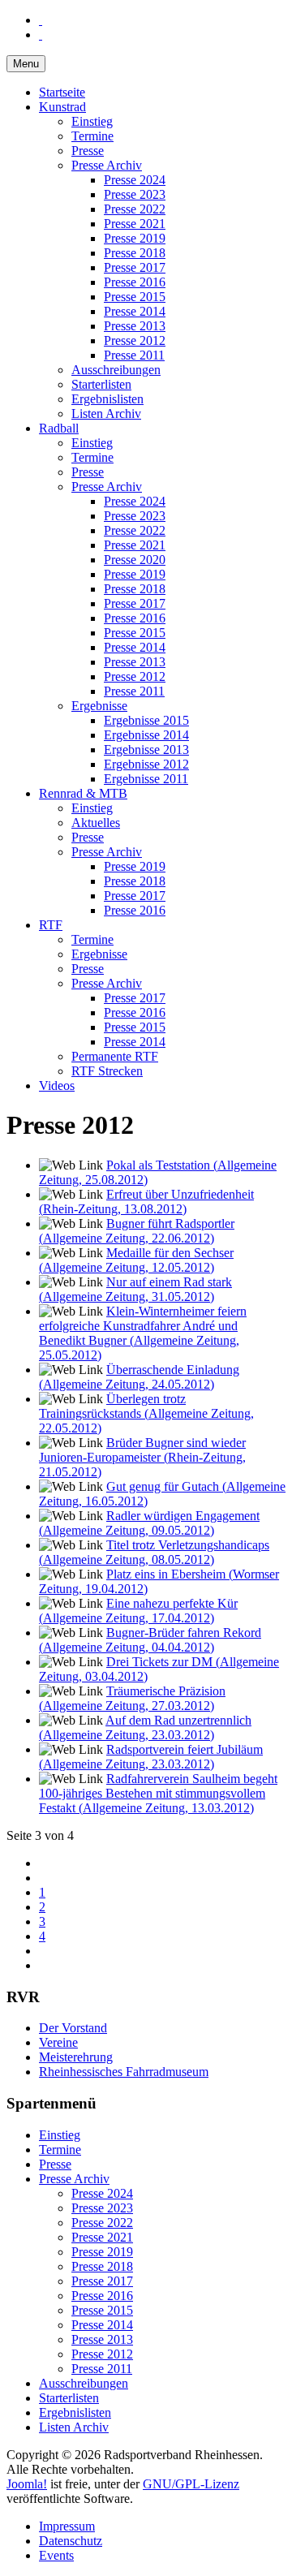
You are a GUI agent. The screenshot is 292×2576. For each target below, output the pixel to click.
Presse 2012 (135, 340)
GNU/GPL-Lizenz (191, 2484)
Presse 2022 (135, 209)
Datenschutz (71, 2541)
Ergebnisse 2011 (146, 779)
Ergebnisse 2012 (146, 764)
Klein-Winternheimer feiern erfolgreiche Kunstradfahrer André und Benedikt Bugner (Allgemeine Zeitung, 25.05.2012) (143, 1333)
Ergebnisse (99, 706)
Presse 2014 (135, 311)
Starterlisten (101, 384)
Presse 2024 (135, 180)
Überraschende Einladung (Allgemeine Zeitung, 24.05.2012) (139, 1377)
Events (56, 2555)
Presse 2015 (135, 297)
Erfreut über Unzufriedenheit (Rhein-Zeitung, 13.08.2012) (146, 1202)
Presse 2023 (135, 194)
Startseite (62, 92)
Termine (92, 136)
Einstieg (92, 121)
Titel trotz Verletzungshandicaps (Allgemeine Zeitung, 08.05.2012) (154, 1552)
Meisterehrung (76, 2057)
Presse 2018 (135, 253)
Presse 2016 (135, 282)
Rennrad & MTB (83, 793)
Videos (57, 1086)
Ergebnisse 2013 (146, 750)
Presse (88, 151)
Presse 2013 (135, 326)
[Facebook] (41, 20)
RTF (51, 925)
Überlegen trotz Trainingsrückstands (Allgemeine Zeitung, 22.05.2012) (146, 1413)
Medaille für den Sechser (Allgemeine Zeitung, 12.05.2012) (136, 1260)
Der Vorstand (73, 2028)
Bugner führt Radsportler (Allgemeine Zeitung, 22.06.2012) (137, 1231)
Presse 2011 (134, 355)
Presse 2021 (135, 224)
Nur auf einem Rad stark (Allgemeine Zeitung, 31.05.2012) (135, 1289)
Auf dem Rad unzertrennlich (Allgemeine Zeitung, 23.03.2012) (145, 1727)
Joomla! (27, 2484)
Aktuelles (96, 823)
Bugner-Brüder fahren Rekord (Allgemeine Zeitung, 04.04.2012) (150, 1640)
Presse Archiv (107, 165)
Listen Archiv (106, 414)
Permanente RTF (115, 1056)
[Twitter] (41, 34)
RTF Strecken (107, 1071)
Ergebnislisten (107, 399)
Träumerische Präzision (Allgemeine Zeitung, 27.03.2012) (132, 1698)
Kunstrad (62, 107)
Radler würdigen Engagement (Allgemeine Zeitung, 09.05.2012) (149, 1523)
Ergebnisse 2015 (146, 720)
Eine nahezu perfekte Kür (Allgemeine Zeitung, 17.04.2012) (138, 1611)
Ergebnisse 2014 (146, 735)
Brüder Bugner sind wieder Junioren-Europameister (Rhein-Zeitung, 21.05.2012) (142, 1457)
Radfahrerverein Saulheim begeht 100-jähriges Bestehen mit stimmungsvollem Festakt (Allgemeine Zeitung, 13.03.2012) (158, 1793)
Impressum (67, 2526)
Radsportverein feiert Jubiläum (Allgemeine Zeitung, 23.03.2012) (151, 1757)
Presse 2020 (135, 560)
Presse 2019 (135, 238)
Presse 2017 (135, 267)
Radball (59, 428)
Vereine (58, 2042)
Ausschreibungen (116, 370)
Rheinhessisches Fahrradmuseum (124, 2072)
